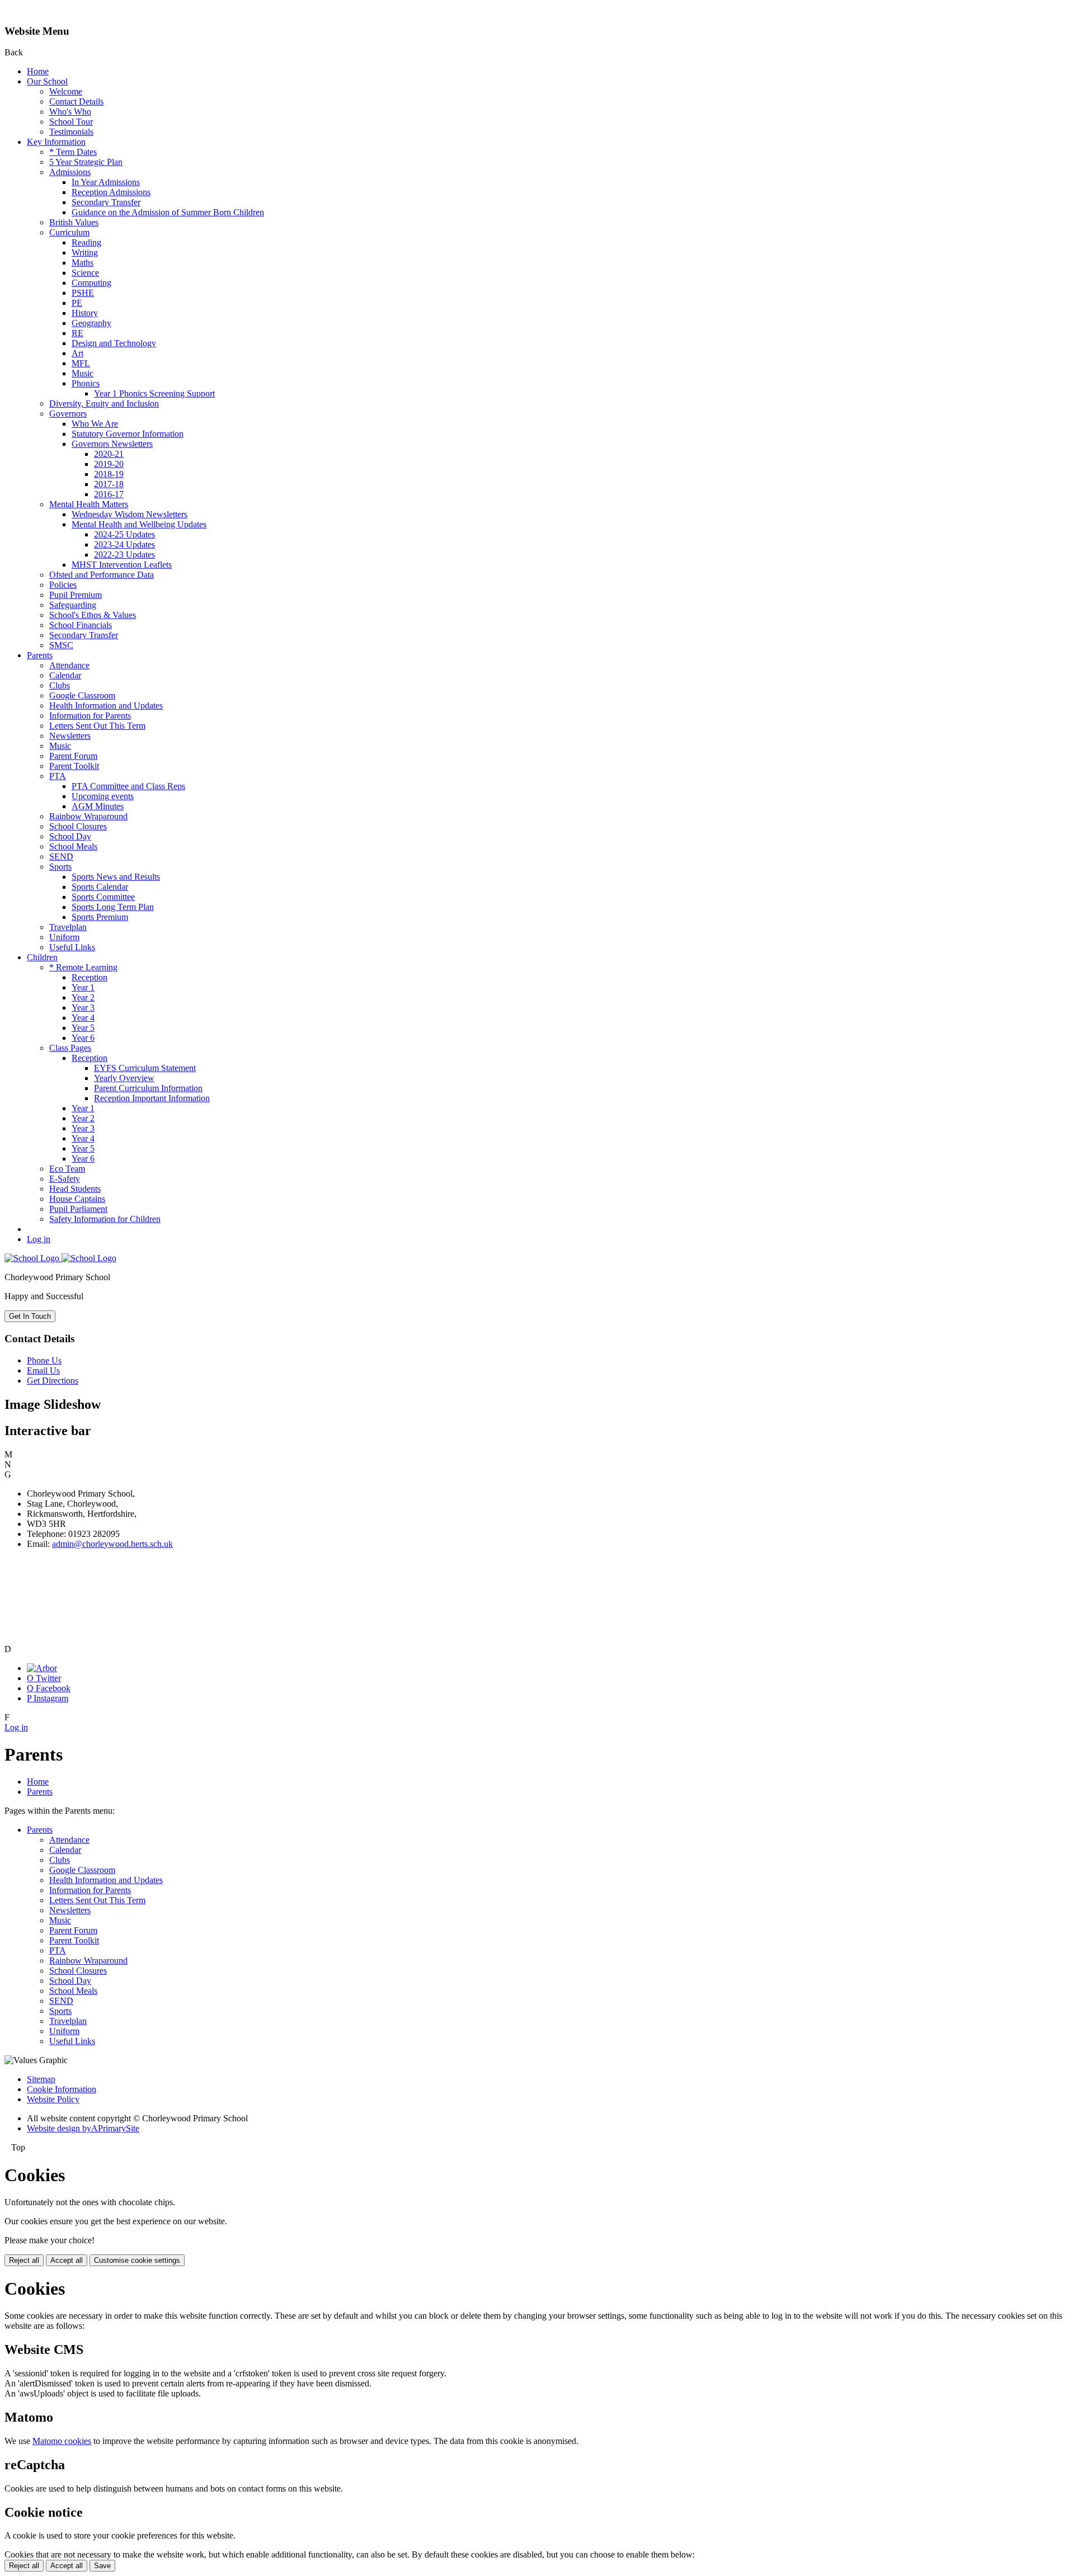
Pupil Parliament (78, 1209)
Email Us (43, 1370)
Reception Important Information (152, 1098)
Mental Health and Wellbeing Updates (139, 524)
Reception (89, 977)
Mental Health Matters (89, 504)
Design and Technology (114, 343)
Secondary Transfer (106, 202)
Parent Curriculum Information (148, 1088)
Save (102, 2566)
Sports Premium (100, 917)
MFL (81, 363)
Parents (40, 655)
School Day (70, 836)
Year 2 (83, 997)
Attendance (69, 665)
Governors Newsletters (112, 444)
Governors (68, 414)
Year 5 (83, 1028)
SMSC (61, 645)
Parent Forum (73, 756)
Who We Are (95, 424)
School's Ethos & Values (93, 615)
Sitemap (41, 2079)
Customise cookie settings (137, 2260)
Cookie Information (62, 2089)
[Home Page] (60, 1258)
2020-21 (109, 454)
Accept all (67, 2260)
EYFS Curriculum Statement (145, 1068)
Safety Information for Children (105, 1219)
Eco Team (67, 1169)
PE (77, 303)
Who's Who (70, 112)
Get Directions (53, 1381)
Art (77, 353)
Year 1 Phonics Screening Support (154, 393)
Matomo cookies (62, 2441)
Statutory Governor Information (128, 434)
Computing (91, 283)
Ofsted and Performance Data (102, 575)
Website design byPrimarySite (83, 2128)
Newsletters (70, 736)
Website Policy (53, 2099)
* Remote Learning (83, 967)
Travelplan (68, 927)
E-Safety (65, 1179)
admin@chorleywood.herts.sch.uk (112, 1544)
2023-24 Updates (124, 544)
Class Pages (70, 1048)
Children (42, 957)
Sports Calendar (100, 887)
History (85, 313)
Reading (86, 242)
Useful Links (72, 947)
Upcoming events (103, 796)
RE (77, 333)
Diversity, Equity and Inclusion (104, 404)
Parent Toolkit (74, 766)
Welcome (66, 91)
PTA (58, 776)
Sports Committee (103, 897)
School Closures (78, 826)
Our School (47, 81)
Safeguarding (73, 605)
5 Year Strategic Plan (86, 162)
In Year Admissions (106, 182)
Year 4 (83, 1018)
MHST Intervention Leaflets (122, 565)
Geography (91, 323)
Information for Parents (90, 716)
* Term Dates (73, 152)
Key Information (56, 142)
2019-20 (109, 464)
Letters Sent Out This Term (97, 726)
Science (85, 273)
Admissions (70, 172)
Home (38, 71)
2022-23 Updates (124, 555)
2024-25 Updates (124, 534)
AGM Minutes (98, 806)
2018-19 (109, 474)
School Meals (73, 846)
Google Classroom (82, 695)
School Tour (71, 122)
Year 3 (83, 1008)
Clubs (60, 685)
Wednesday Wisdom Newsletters (129, 514)
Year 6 (83, 1038)
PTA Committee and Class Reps (128, 786)
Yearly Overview (124, 1078)
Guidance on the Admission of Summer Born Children (168, 212)
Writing (85, 253)
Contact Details (76, 102)
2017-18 (109, 484)
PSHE (83, 293)
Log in (39, 1239)
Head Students (75, 1189)
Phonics (86, 383)
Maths (83, 263)
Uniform (64, 937)
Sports (60, 867)
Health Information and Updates (106, 706)
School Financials (81, 625)
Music (83, 373)
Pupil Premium (76, 595)
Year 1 (83, 987)
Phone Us (44, 1360)
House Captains (77, 1199)
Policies (63, 585)
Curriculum (69, 232)
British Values (74, 222)
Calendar (65, 675)
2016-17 (109, 494)
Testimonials (71, 132)
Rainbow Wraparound (88, 816)
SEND (61, 857)
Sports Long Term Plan (113, 907)
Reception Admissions (111, 192)
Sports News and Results (116, 877)
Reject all (24, 2260)
